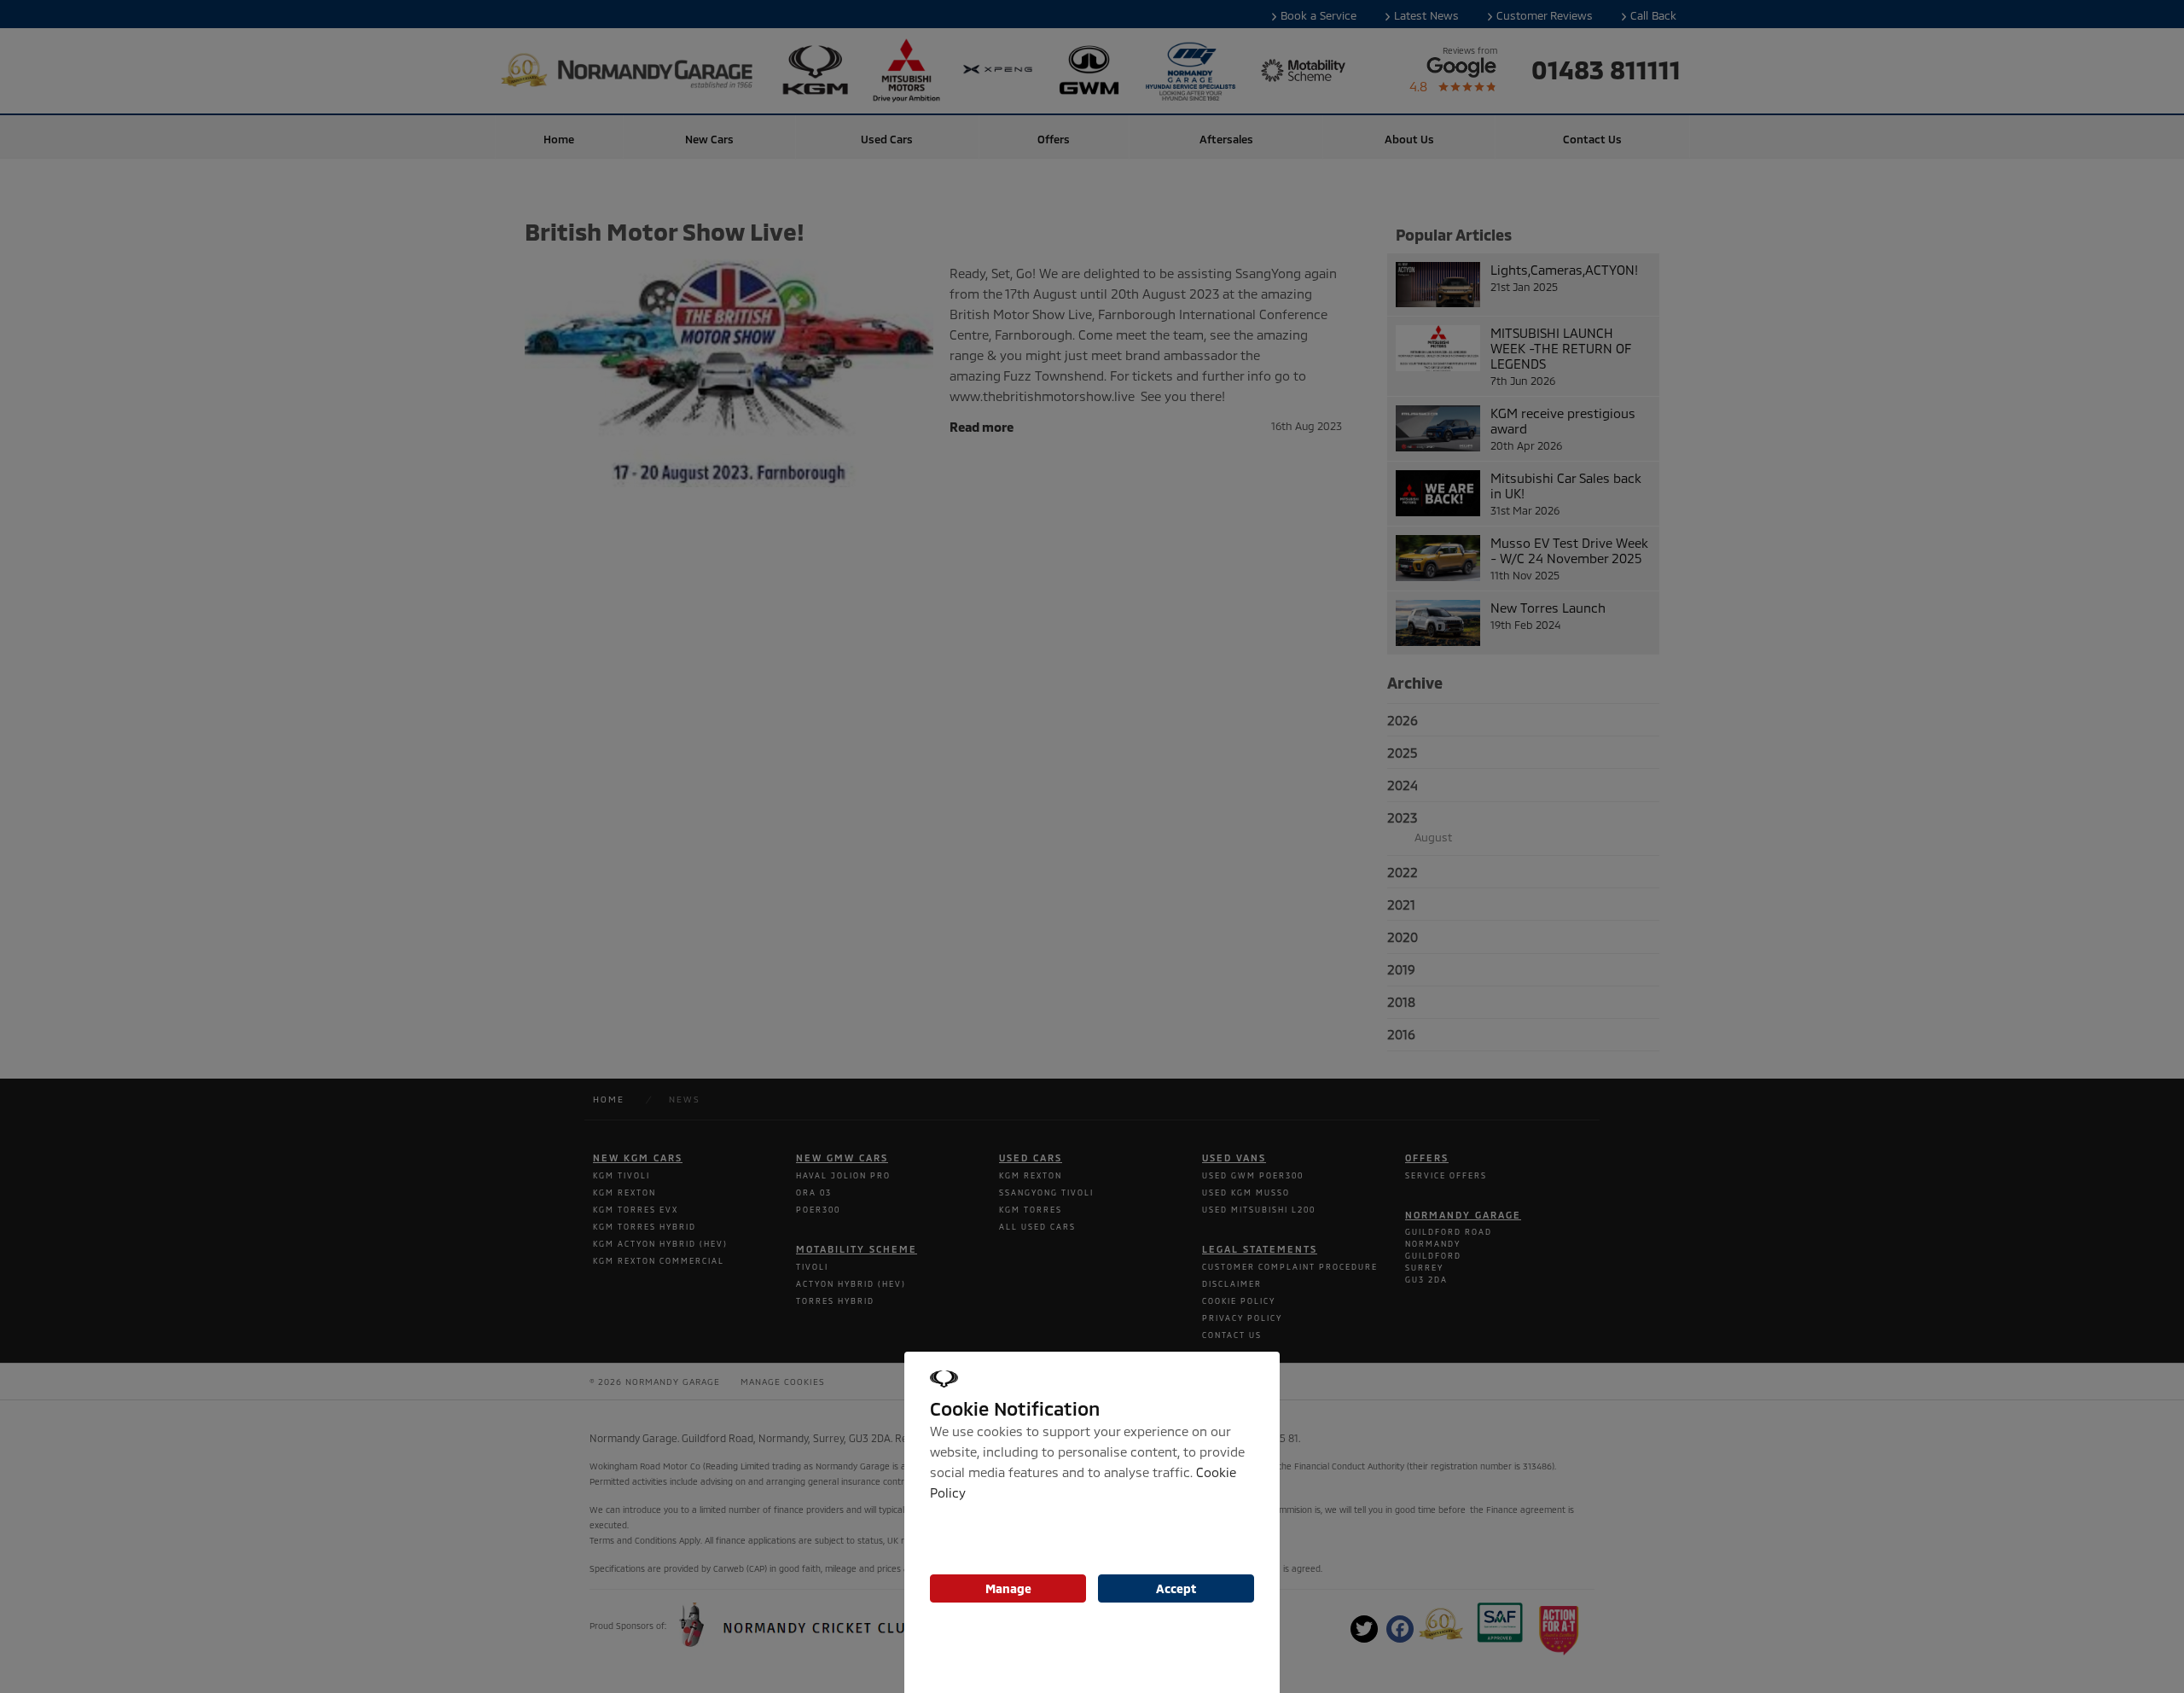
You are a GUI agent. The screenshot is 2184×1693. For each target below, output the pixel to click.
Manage (1008, 1588)
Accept (1176, 1588)
